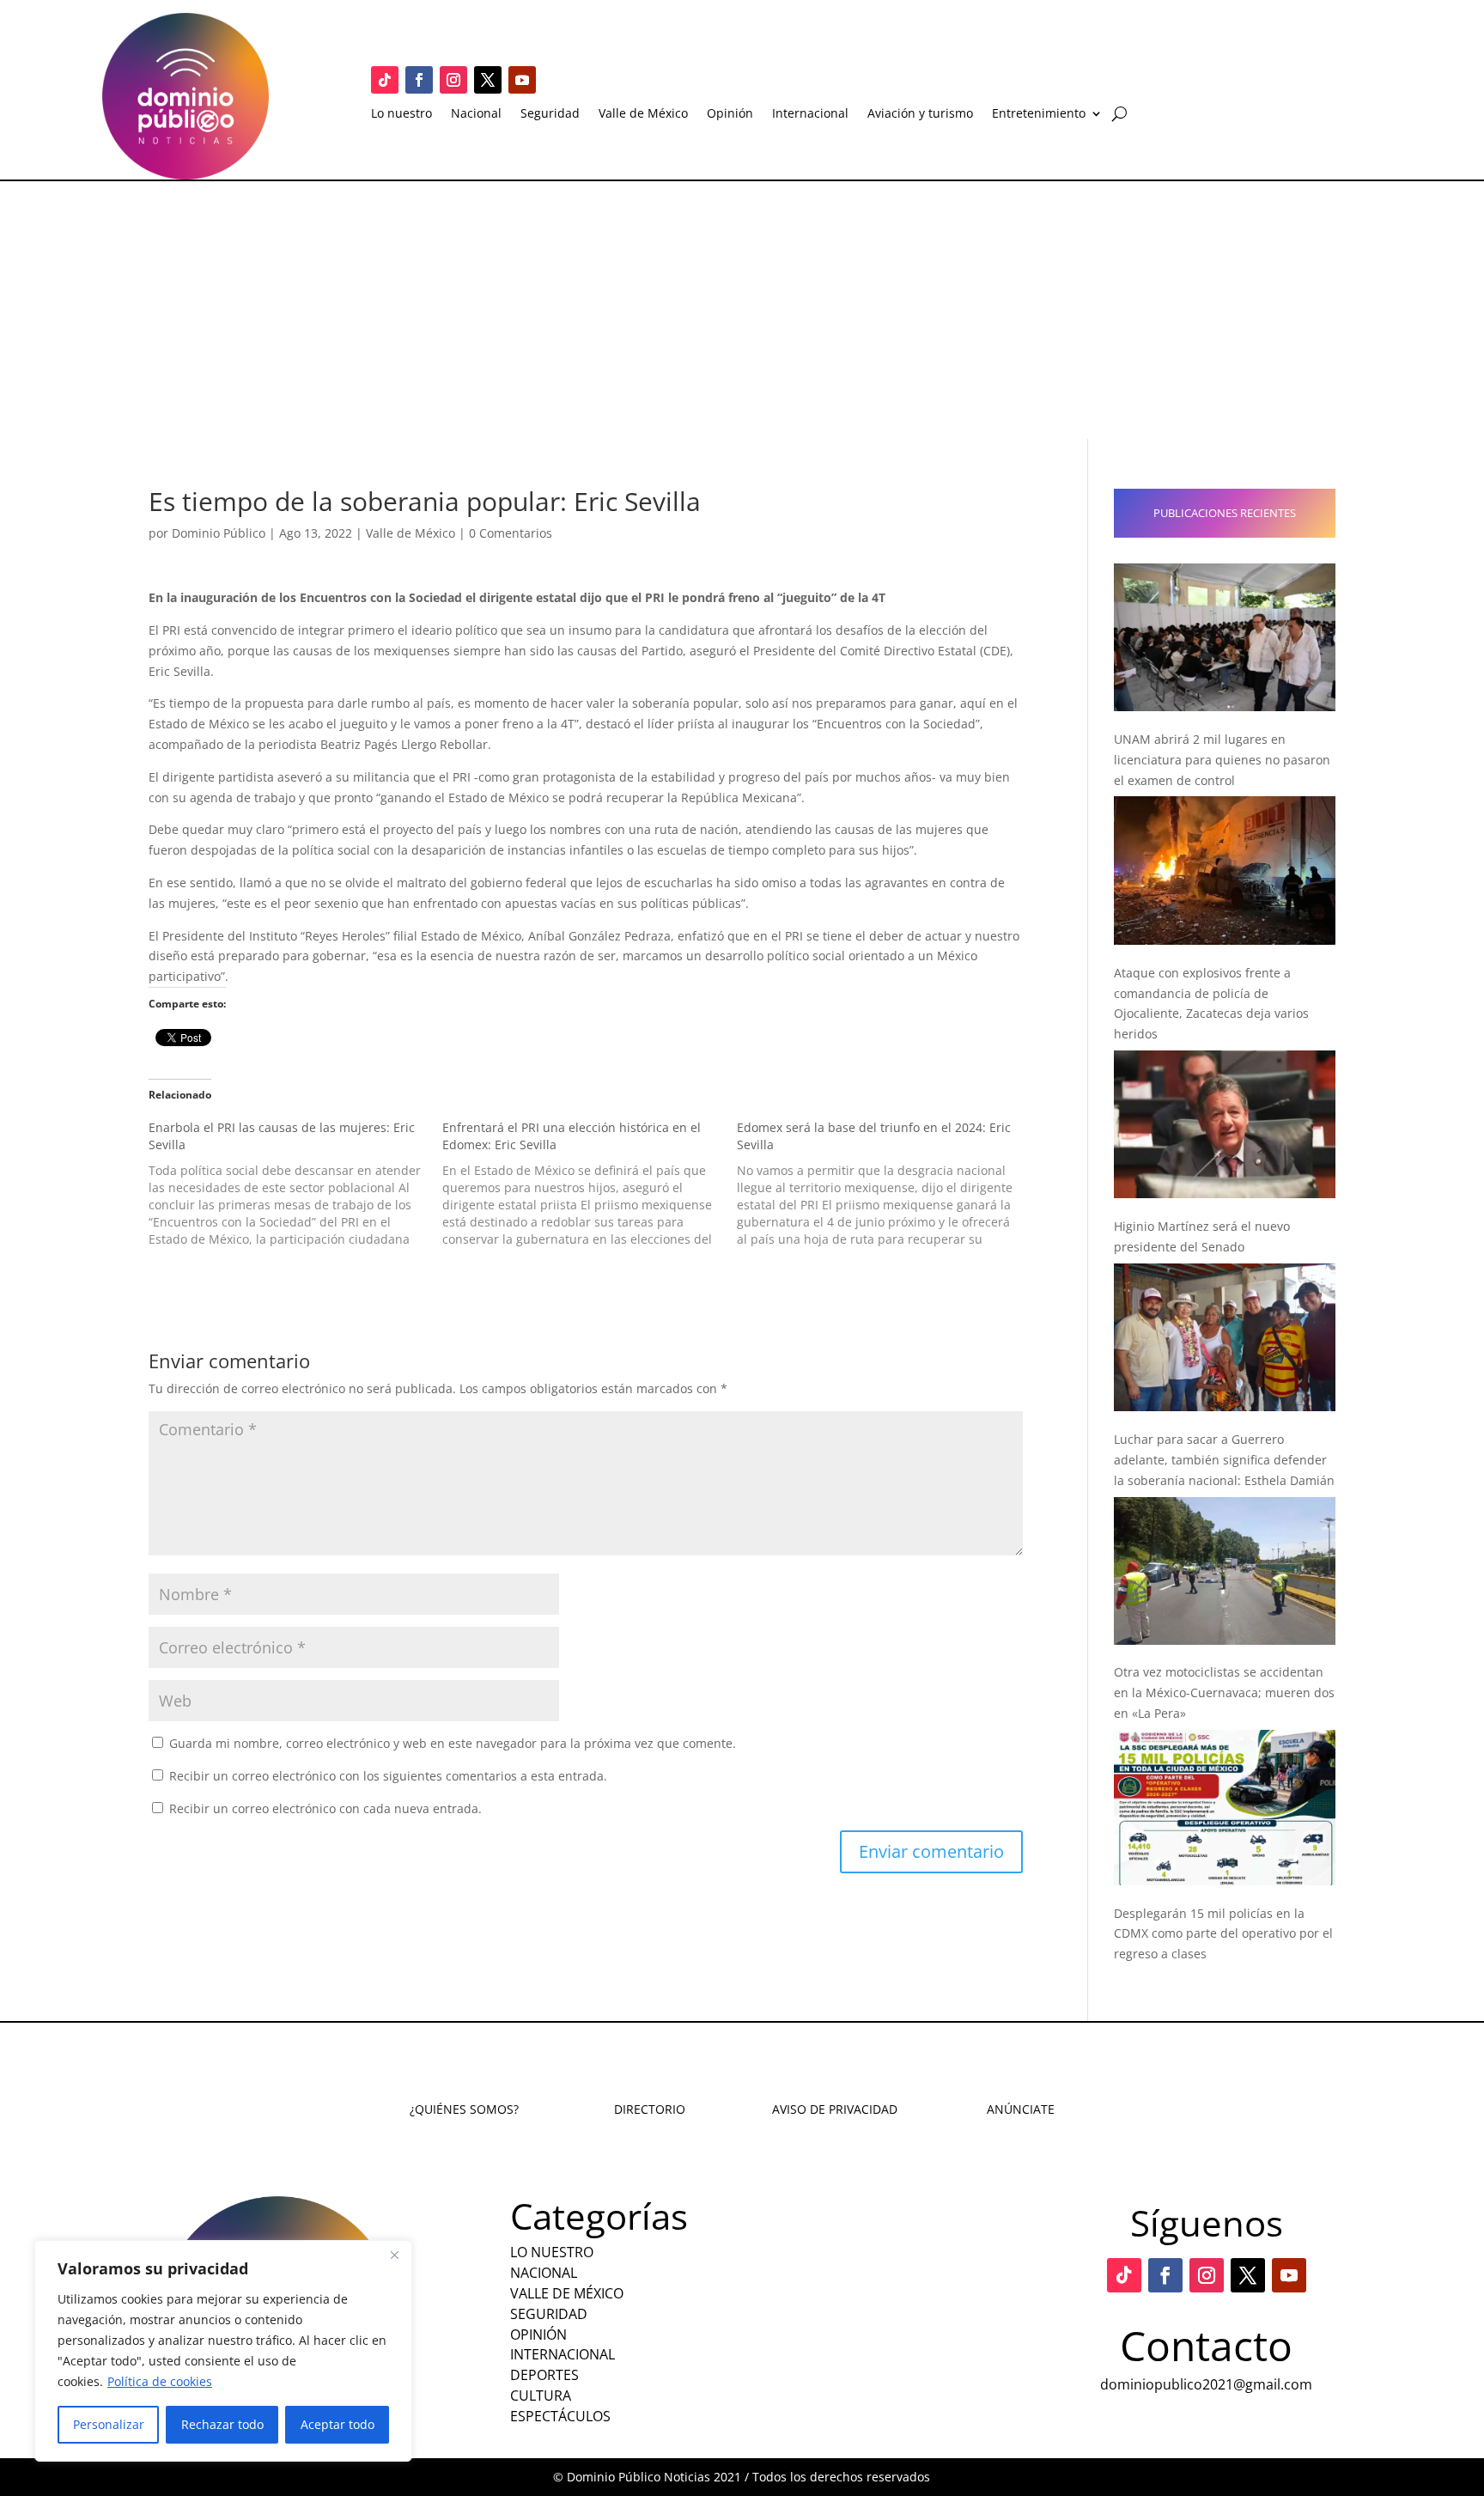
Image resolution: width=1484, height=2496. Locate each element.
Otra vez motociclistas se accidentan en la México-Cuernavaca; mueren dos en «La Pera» (1224, 1692)
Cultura (541, 2396)
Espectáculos (560, 2416)
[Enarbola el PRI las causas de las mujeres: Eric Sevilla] (295, 1184)
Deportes (544, 2375)
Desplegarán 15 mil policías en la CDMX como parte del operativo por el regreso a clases (1223, 1934)
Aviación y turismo (920, 114)
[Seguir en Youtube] (522, 80)
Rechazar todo (222, 2424)
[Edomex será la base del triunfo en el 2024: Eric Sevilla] (884, 1184)
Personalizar (109, 2424)
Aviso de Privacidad (835, 2109)
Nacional (476, 114)
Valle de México (643, 114)
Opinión (730, 114)
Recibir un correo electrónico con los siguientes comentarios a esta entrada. (388, 1776)
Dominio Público (219, 533)
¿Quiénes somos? (464, 2109)
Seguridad (550, 114)
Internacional (810, 114)
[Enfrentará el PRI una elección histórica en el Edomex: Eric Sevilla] (589, 1184)
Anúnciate (1021, 2109)
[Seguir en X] (488, 80)
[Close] (394, 2255)
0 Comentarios (511, 533)
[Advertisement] (742, 310)
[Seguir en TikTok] (385, 80)
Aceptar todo (338, 2424)
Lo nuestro (401, 114)
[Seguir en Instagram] (453, 80)
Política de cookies (160, 2381)
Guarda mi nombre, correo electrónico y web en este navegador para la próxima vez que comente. (453, 1743)
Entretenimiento (1039, 114)
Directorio (650, 2109)
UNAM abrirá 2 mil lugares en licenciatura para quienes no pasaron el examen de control (1222, 760)
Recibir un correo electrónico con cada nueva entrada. (325, 1808)
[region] (223, 2351)
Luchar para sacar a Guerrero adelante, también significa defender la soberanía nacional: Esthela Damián (1224, 1460)
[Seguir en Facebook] (419, 80)
